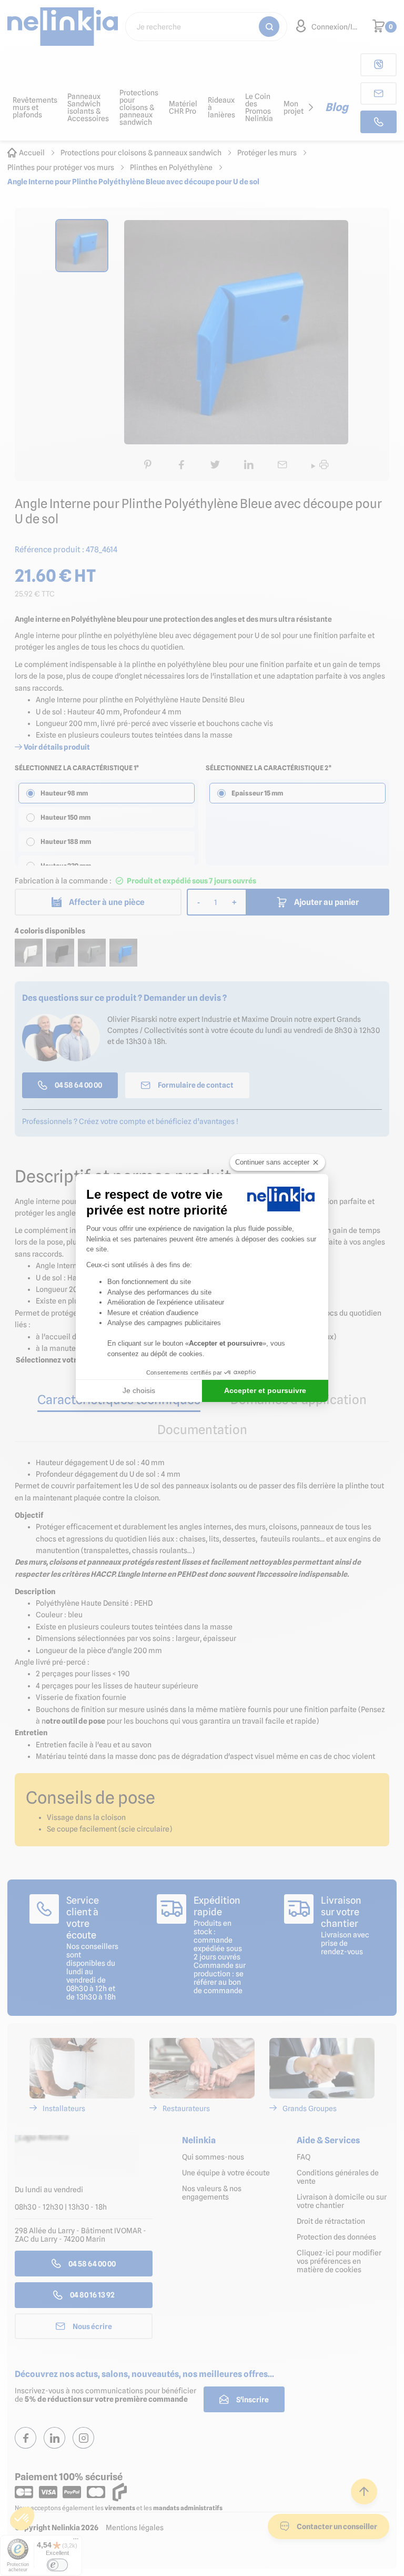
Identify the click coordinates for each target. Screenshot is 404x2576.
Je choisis (139, 1390)
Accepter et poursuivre (265, 1390)
